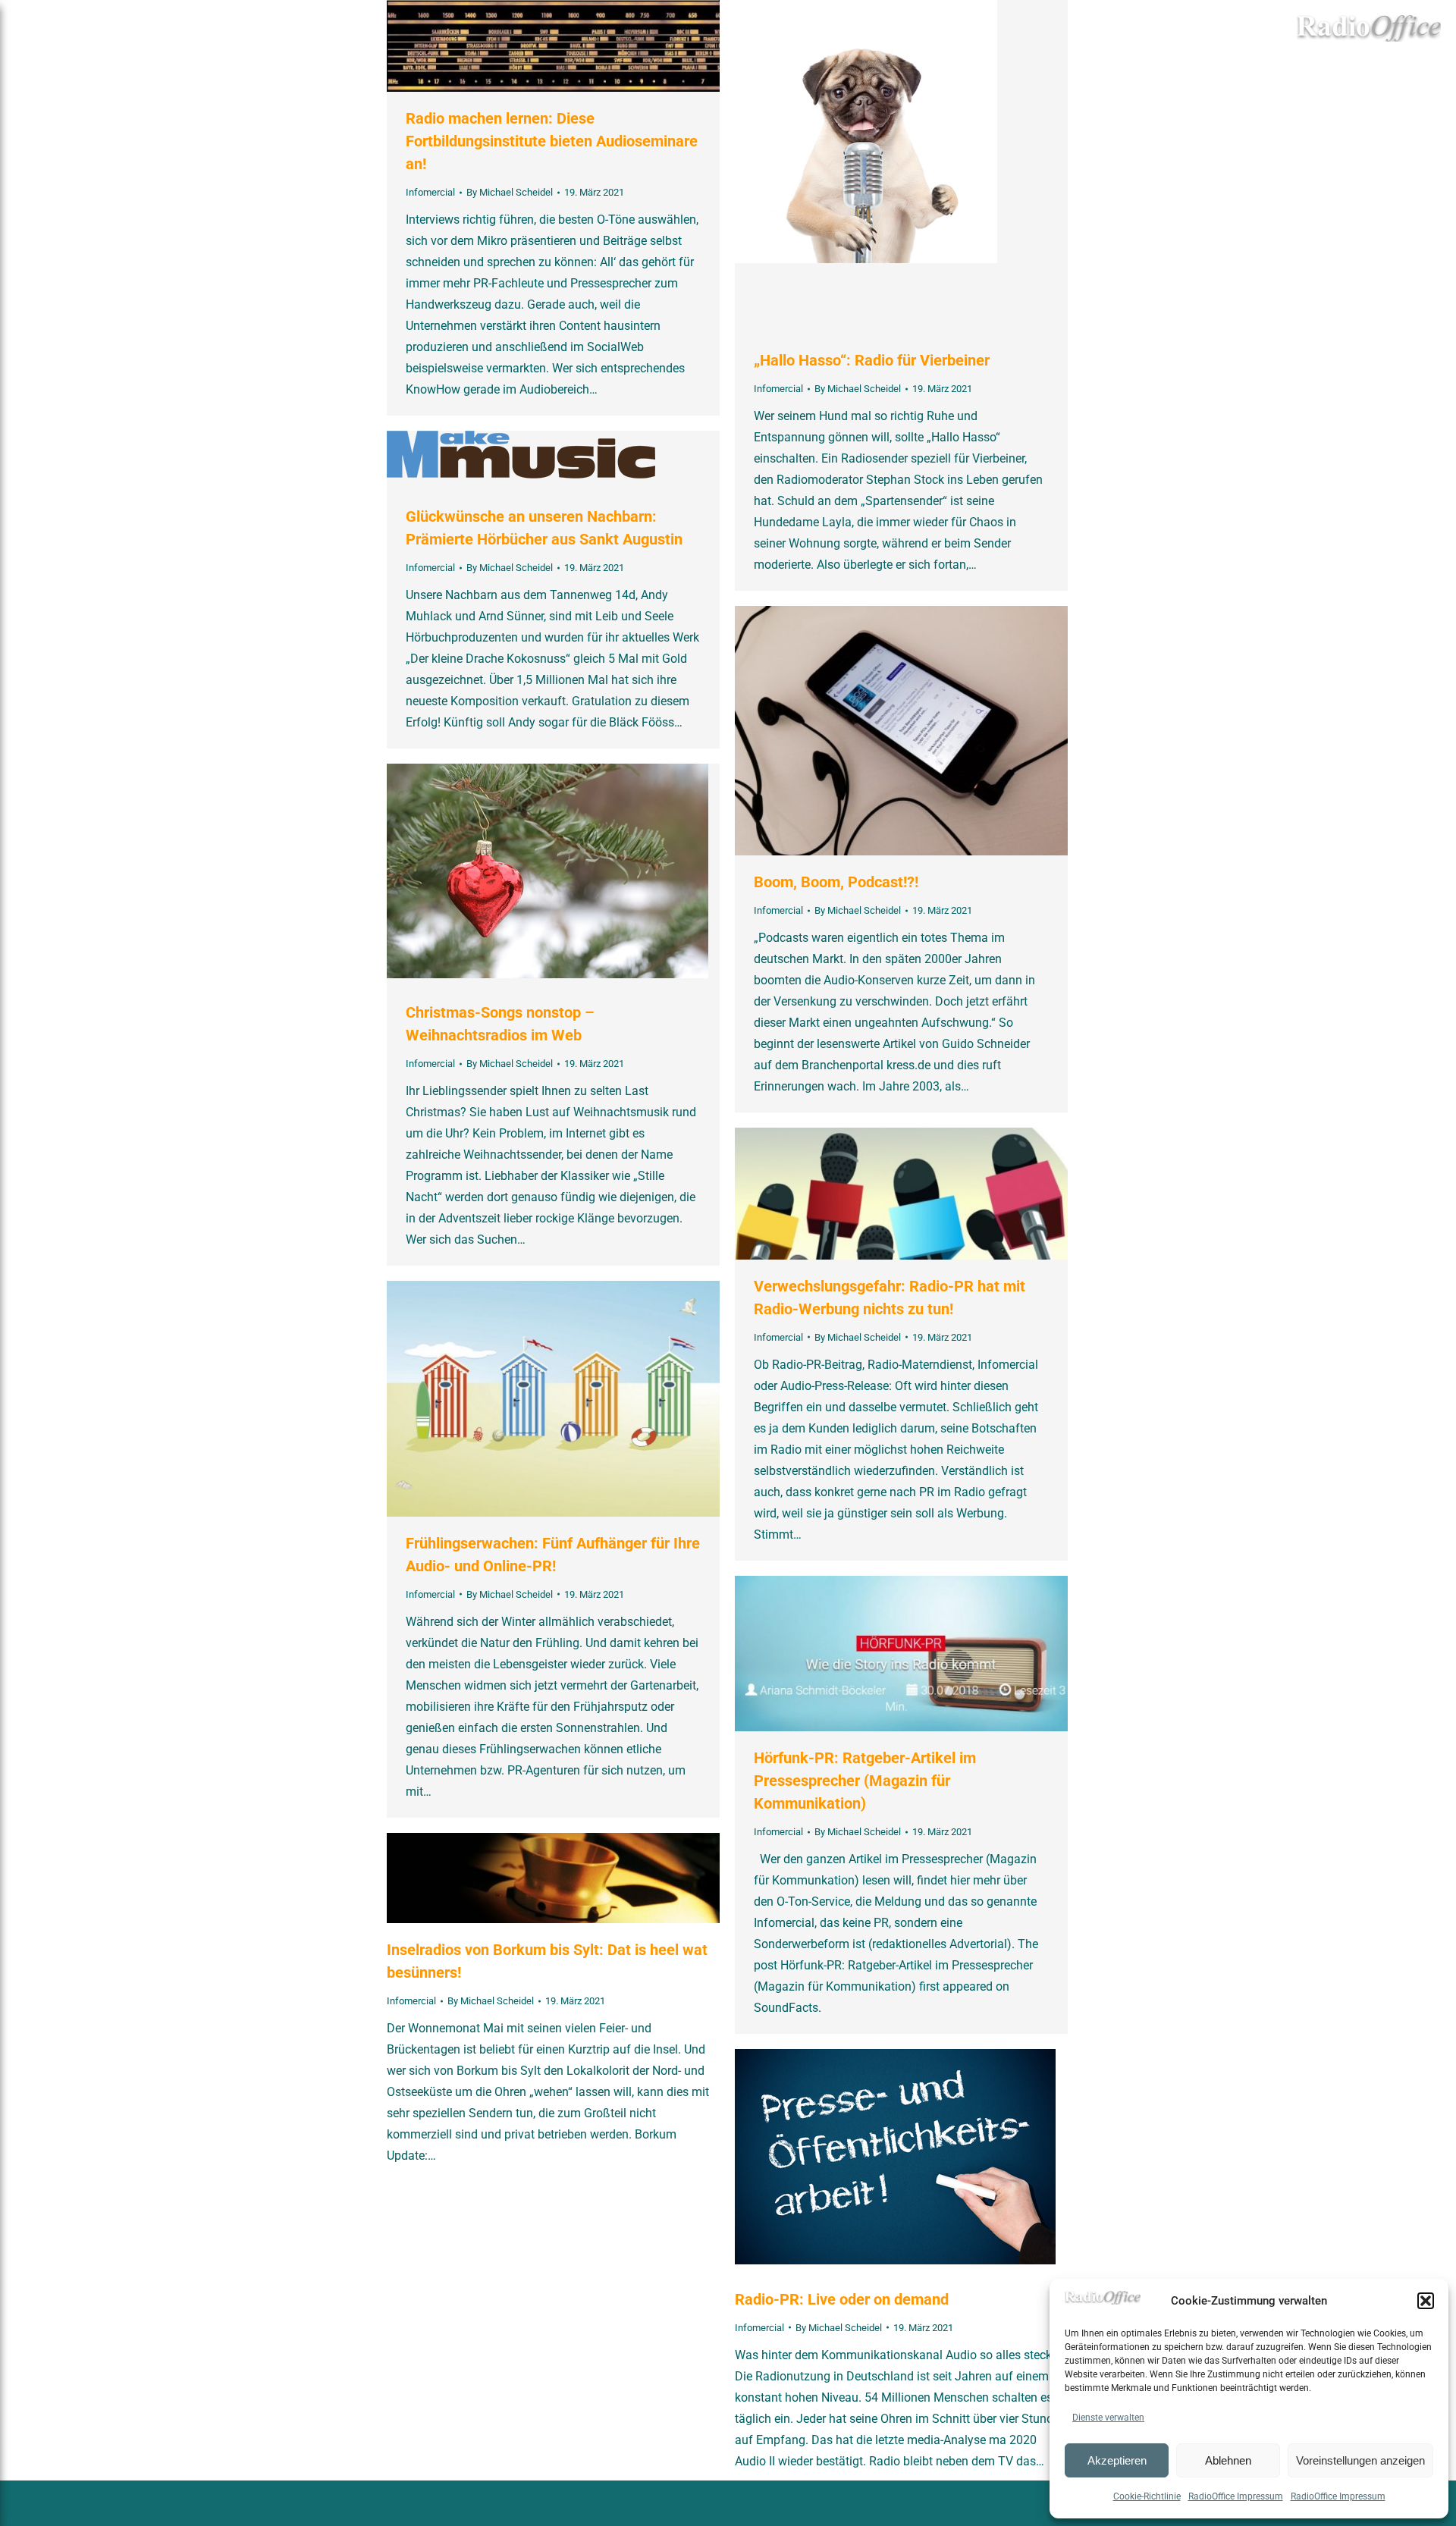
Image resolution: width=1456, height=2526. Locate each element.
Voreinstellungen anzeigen (1360, 2460)
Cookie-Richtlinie (1147, 2496)
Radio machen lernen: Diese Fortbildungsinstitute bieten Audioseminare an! (552, 141)
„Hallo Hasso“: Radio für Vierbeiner (872, 360)
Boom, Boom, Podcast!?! (836, 882)
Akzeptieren (1117, 2460)
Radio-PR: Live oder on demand (842, 2299)
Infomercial (430, 192)
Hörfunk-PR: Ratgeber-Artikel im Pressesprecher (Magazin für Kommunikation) (865, 1781)
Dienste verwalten (1108, 2418)
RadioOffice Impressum (1236, 2496)
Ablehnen (1228, 2460)
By (510, 192)
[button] (1426, 2301)
